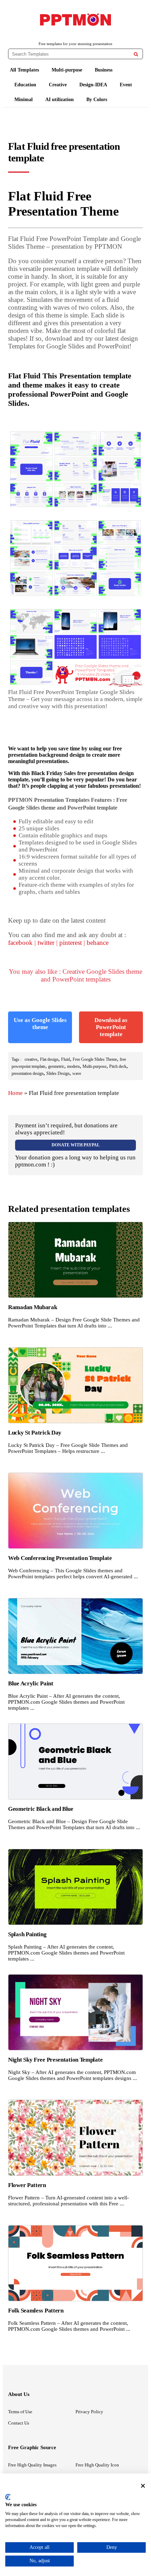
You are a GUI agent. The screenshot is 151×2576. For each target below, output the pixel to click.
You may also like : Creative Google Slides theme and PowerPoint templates (75, 975)
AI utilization (60, 100)
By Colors (97, 100)
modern (73, 1066)
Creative (58, 85)
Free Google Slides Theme (95, 1059)
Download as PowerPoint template (111, 1027)
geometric (56, 1066)
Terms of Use (20, 2412)
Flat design (49, 1059)
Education (25, 85)
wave (77, 1073)
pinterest (71, 943)
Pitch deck (118, 1066)
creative (31, 1059)
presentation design (28, 1073)
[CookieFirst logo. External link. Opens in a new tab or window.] (8, 2497)
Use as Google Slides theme (40, 1024)
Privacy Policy (89, 2412)
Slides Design (58, 1073)
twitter (46, 943)
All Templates (24, 70)
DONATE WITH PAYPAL (76, 1145)
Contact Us (19, 2423)
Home (15, 1093)
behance (98, 943)
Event (126, 85)
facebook (20, 943)
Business (104, 70)
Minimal (24, 100)
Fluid (65, 1059)
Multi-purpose (67, 70)
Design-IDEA (93, 85)
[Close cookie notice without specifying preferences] (143, 2486)
